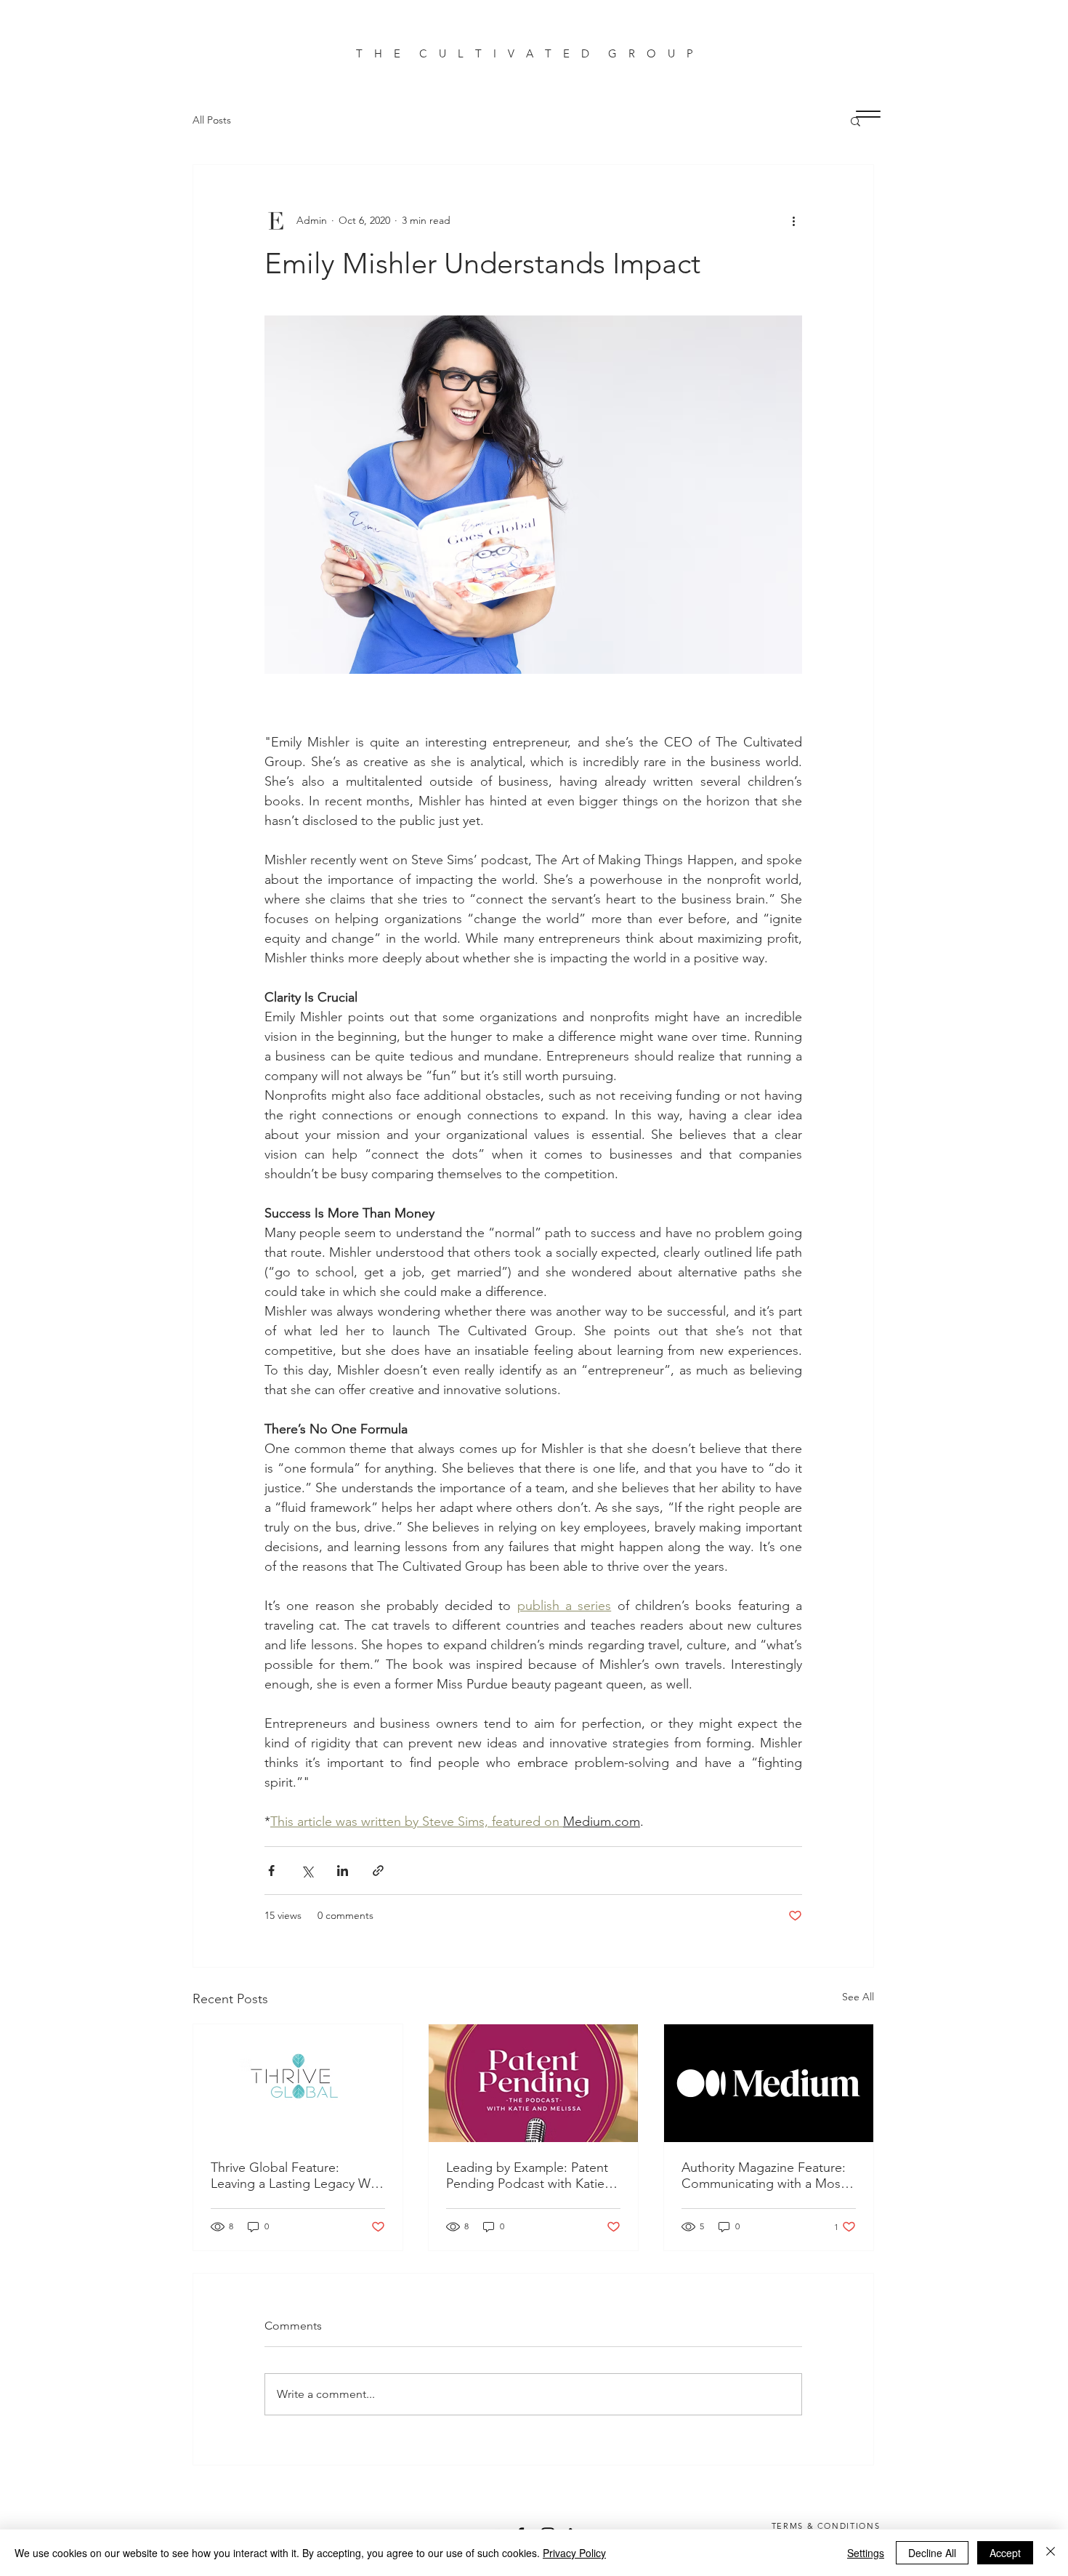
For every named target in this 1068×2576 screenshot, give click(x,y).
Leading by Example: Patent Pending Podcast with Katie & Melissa (532, 2175)
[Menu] (868, 114)
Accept (1005, 2553)
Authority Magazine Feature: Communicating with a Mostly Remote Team (768, 2175)
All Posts (212, 120)
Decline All (932, 2553)
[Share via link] (378, 1871)
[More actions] (793, 220)
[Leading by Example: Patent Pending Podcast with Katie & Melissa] (533, 2083)
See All (858, 1997)
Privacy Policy (574, 2553)
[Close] (1051, 2553)
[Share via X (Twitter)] (307, 1871)
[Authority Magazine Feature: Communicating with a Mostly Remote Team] (769, 2083)
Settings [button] (866, 2553)
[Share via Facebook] (271, 1871)
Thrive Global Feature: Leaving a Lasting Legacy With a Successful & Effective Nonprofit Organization (298, 2175)
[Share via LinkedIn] (343, 1871)
